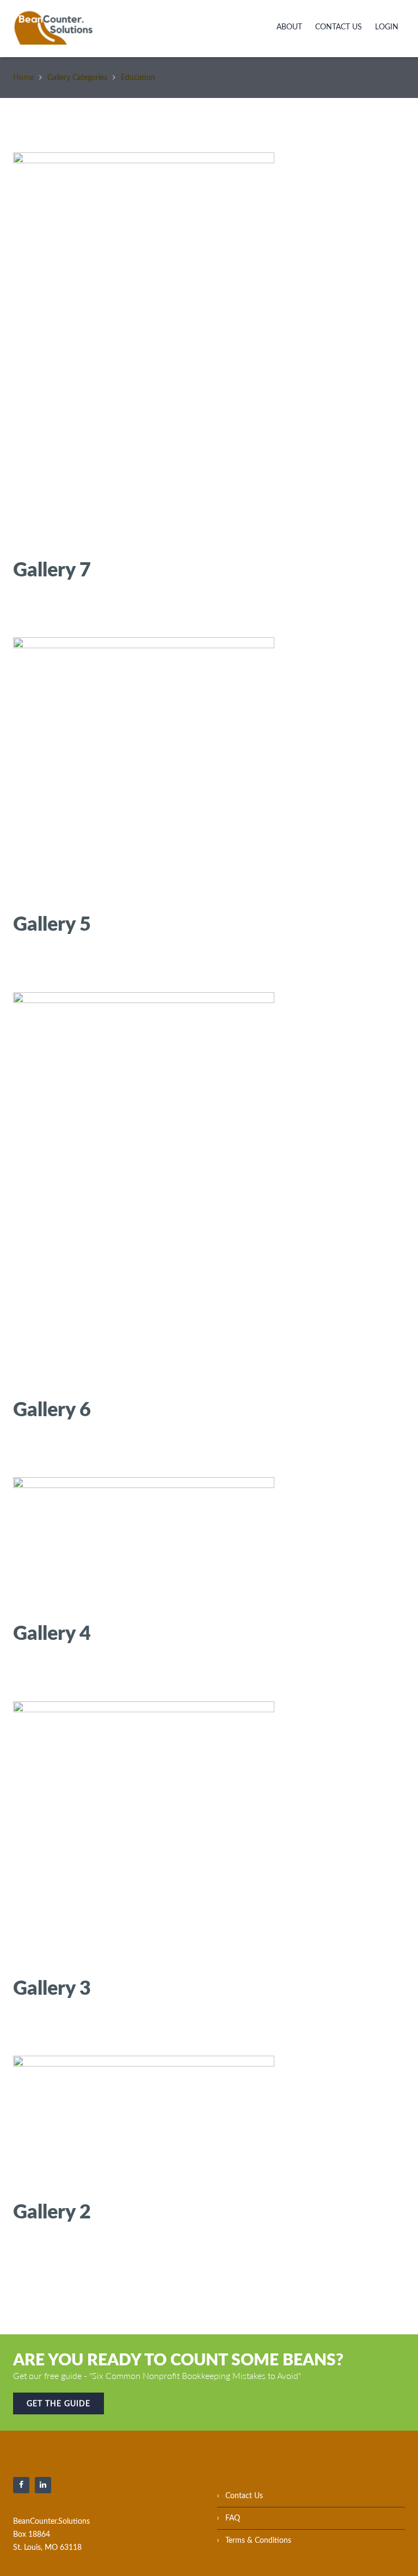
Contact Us (339, 27)
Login (387, 27)
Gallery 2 (52, 2211)
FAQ (233, 2518)
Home (23, 78)
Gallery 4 (52, 1632)
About (289, 27)
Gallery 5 (52, 923)
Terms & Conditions (258, 2541)
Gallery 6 (52, 1409)
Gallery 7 (52, 569)
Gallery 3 (52, 1987)
